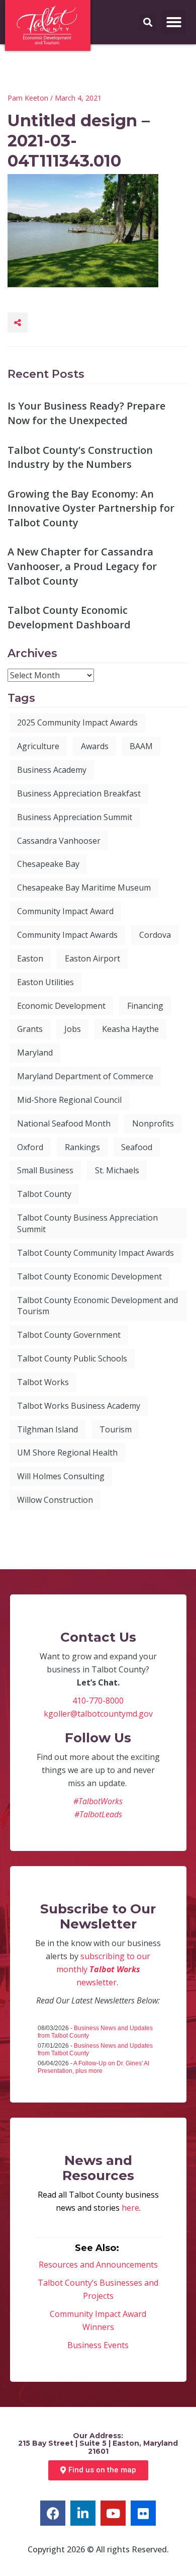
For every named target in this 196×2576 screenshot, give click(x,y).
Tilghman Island (47, 1429)
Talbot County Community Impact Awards (95, 1253)
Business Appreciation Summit (75, 817)
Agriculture (38, 746)
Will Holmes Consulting (61, 1476)
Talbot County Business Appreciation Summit (87, 1223)
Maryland (35, 1053)
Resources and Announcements (98, 2265)
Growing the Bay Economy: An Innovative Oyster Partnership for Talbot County (91, 508)
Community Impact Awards (67, 935)
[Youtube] (113, 2513)
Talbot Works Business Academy (79, 1406)
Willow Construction (55, 1500)
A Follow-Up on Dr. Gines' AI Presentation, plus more (93, 2067)
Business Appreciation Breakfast (79, 793)
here (130, 2208)
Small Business (45, 1170)
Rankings (82, 1147)
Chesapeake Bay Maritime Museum (84, 888)
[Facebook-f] (53, 2513)
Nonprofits (153, 1123)
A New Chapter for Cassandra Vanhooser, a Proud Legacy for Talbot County (82, 566)
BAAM (141, 746)
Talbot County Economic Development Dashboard (69, 617)
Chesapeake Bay (48, 864)
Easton (30, 958)
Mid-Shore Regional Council (69, 1100)
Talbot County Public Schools (72, 1358)
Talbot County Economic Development (89, 1276)
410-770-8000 (98, 1701)
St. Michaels (117, 1170)
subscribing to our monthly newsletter (104, 1969)
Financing (145, 1006)
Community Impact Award (65, 911)
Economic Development (61, 1006)
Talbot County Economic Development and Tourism (97, 1306)
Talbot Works (43, 1382)
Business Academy (52, 770)
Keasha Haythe (130, 1029)
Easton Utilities (45, 982)
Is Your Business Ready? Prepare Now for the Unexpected (86, 413)
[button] (174, 22)
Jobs (73, 1029)
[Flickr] (143, 2513)
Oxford (30, 1147)
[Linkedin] (83, 2513)
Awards (95, 746)
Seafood (137, 1147)
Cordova (155, 935)
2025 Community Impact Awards (77, 722)
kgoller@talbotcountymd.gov (98, 1714)
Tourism (116, 1429)
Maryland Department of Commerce (85, 1076)
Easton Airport (92, 958)
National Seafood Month (64, 1123)
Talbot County (44, 1194)
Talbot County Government (69, 1335)
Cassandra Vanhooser (59, 841)
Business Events (98, 2345)
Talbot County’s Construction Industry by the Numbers (80, 457)
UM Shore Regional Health (67, 1453)
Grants (30, 1029)
